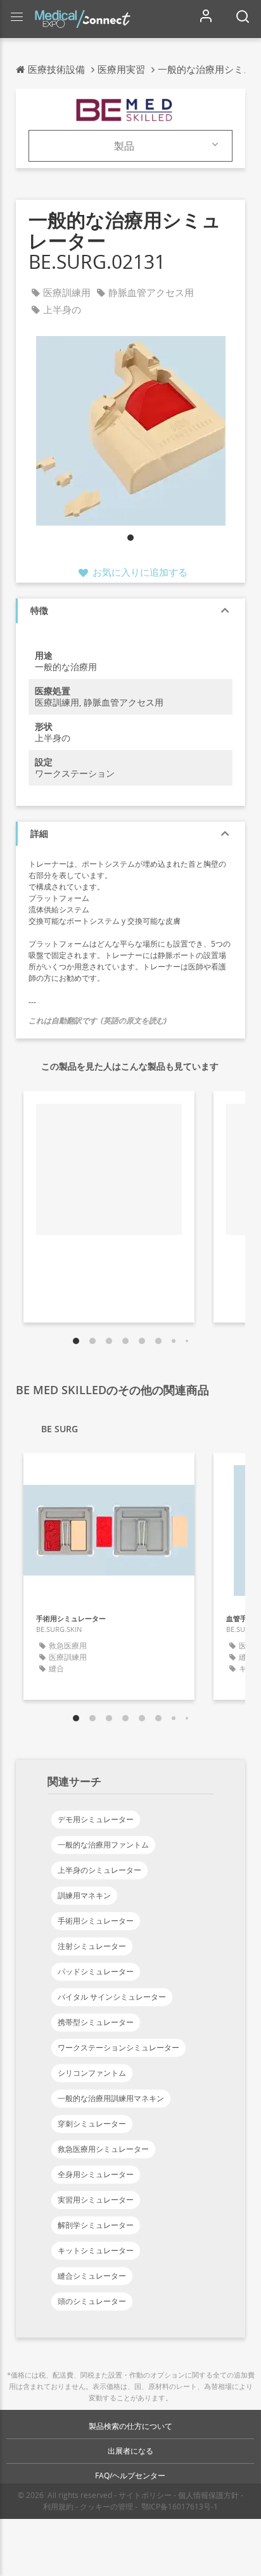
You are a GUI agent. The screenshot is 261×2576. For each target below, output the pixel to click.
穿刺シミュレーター (92, 2124)
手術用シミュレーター (96, 1921)
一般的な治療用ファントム (103, 1845)
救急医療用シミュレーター (103, 2149)
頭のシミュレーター (92, 2301)
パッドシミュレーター (96, 1971)
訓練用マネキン (84, 1895)
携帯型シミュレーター (96, 2022)
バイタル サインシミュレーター (112, 1997)
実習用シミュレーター (96, 2200)
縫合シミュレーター (92, 2276)
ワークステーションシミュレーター (118, 2048)
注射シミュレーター (92, 1946)
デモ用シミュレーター (96, 1819)
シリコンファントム (92, 2073)
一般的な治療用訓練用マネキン (111, 2098)
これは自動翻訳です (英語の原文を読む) (98, 1020)
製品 (124, 146)
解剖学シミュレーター (96, 2225)
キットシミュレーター (96, 2250)
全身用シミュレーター (96, 2174)
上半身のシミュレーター (99, 1870)
